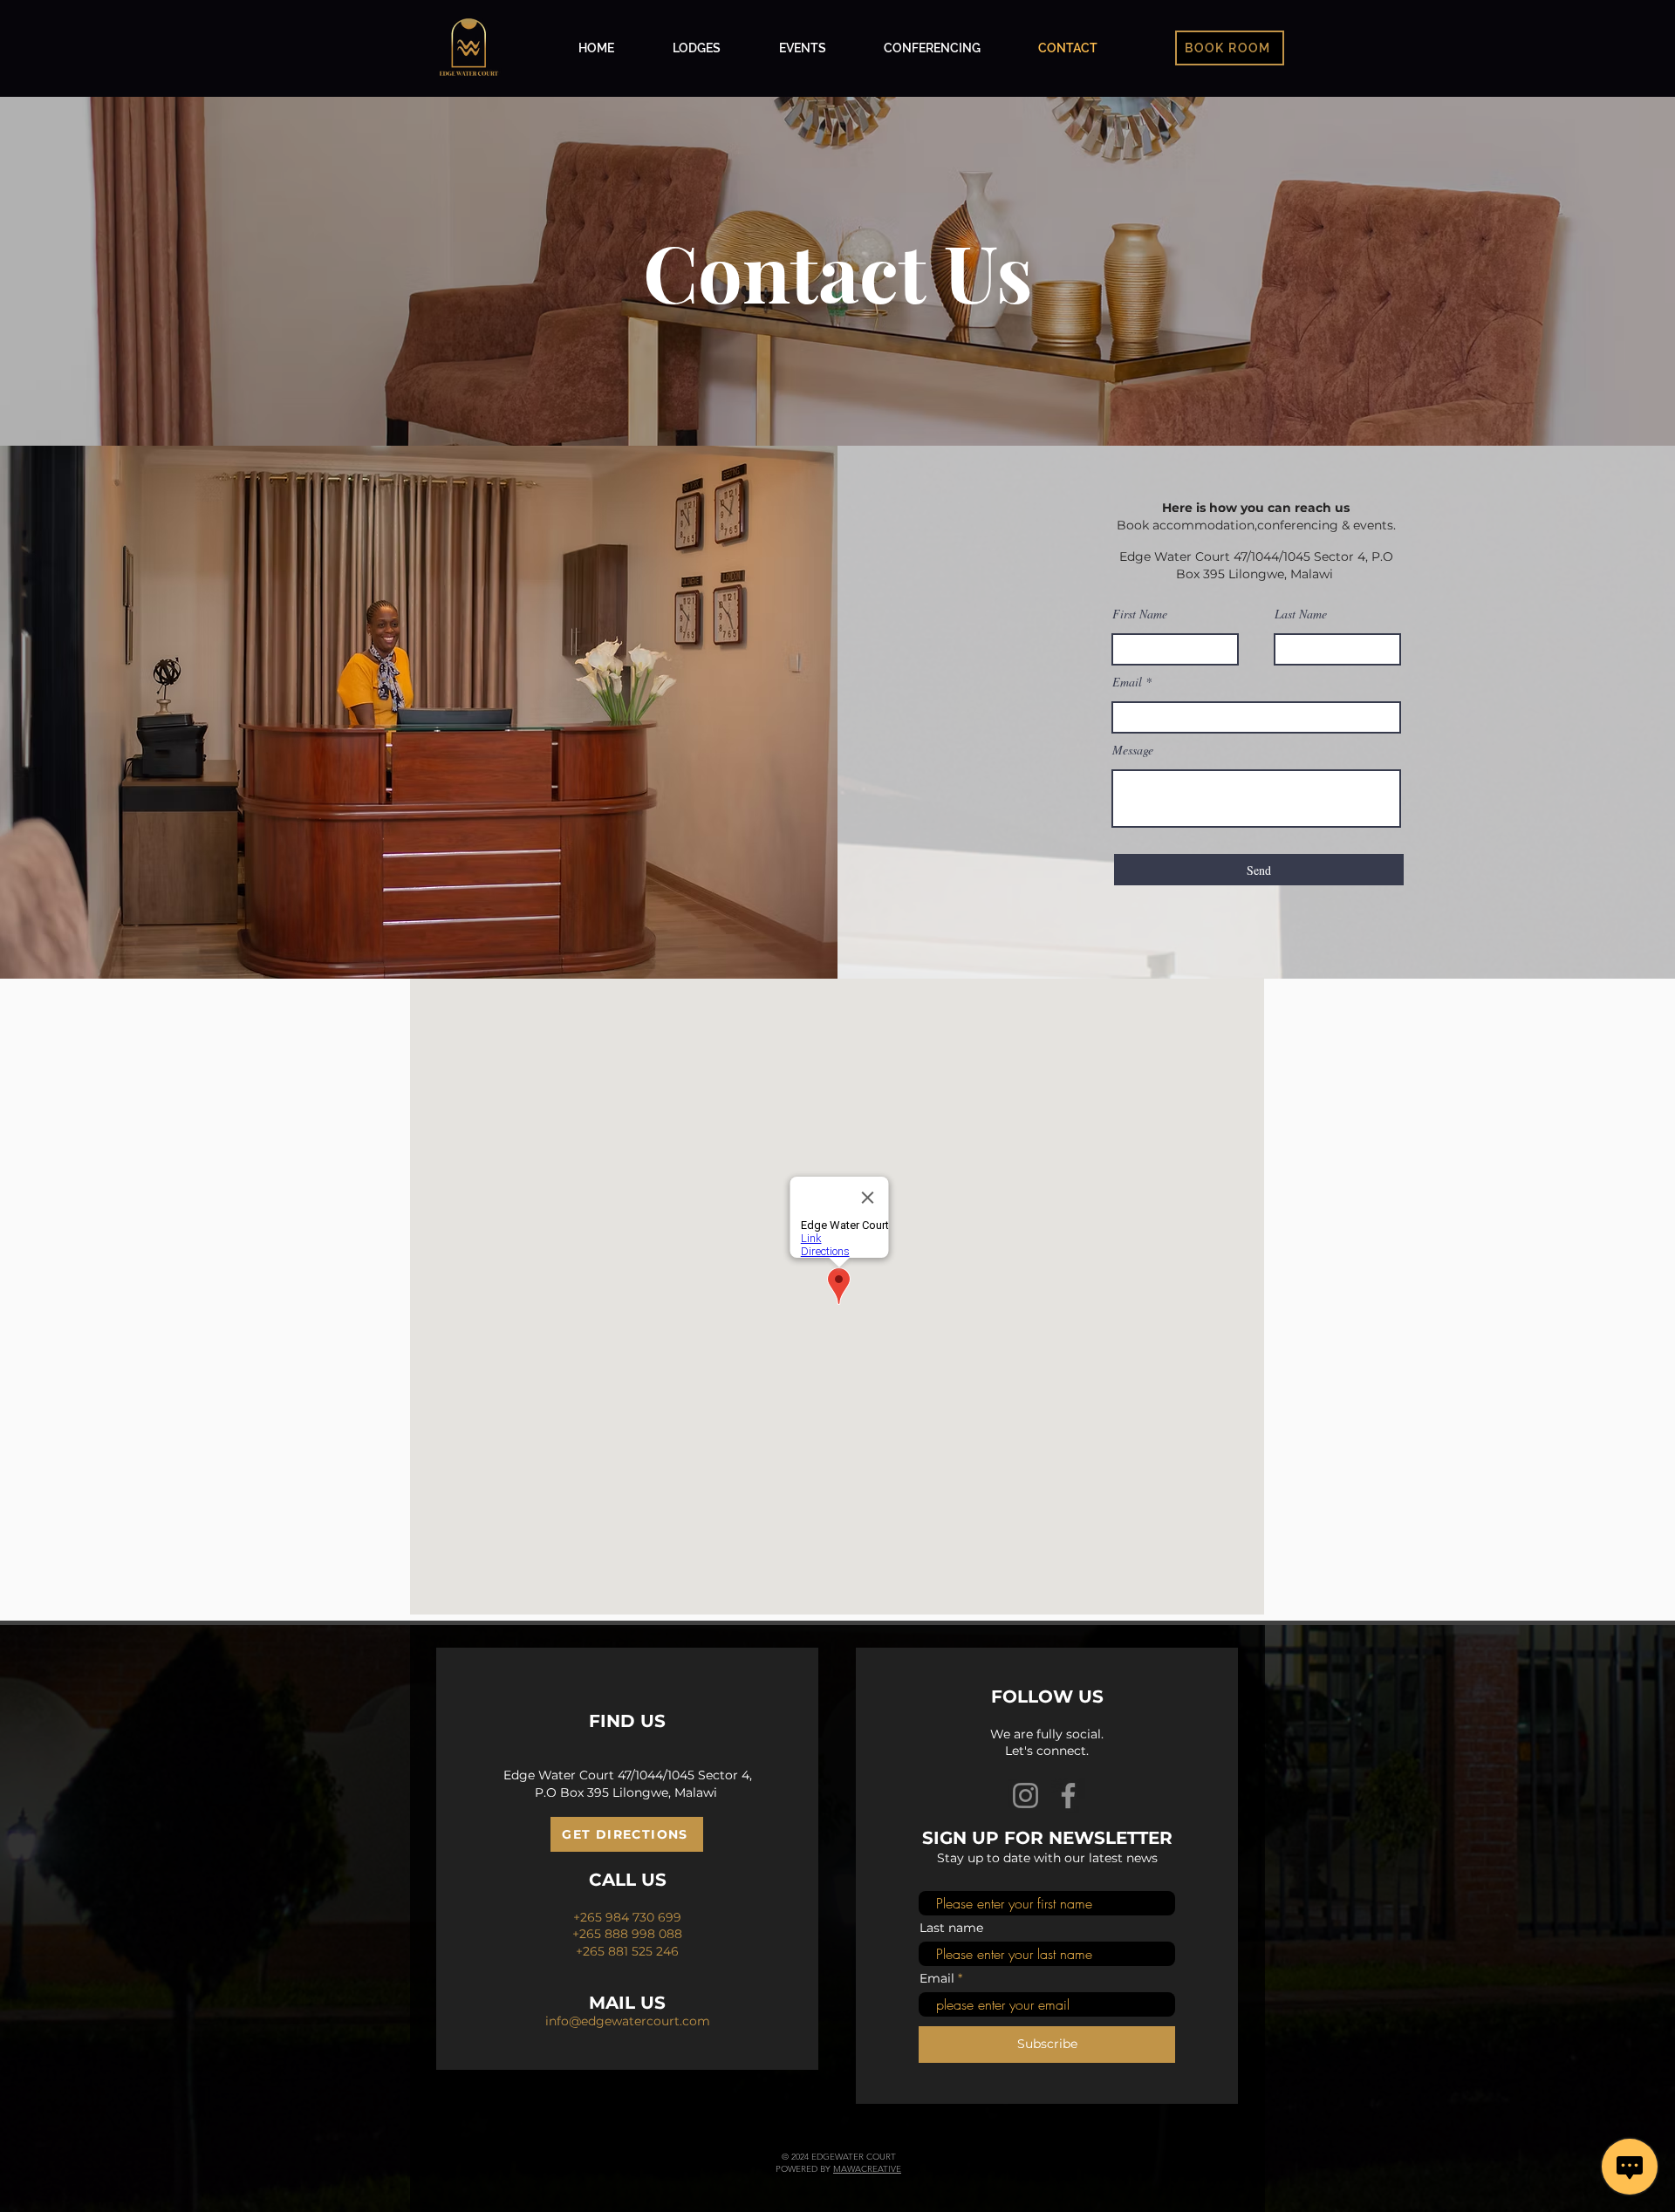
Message (1133, 750)
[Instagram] (1026, 1796)
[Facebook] (1068, 1796)
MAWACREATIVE (867, 2169)
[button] (1230, 48)
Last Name (1301, 614)
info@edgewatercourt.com (628, 2021)
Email (1127, 682)
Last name (951, 1928)
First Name (1140, 614)
